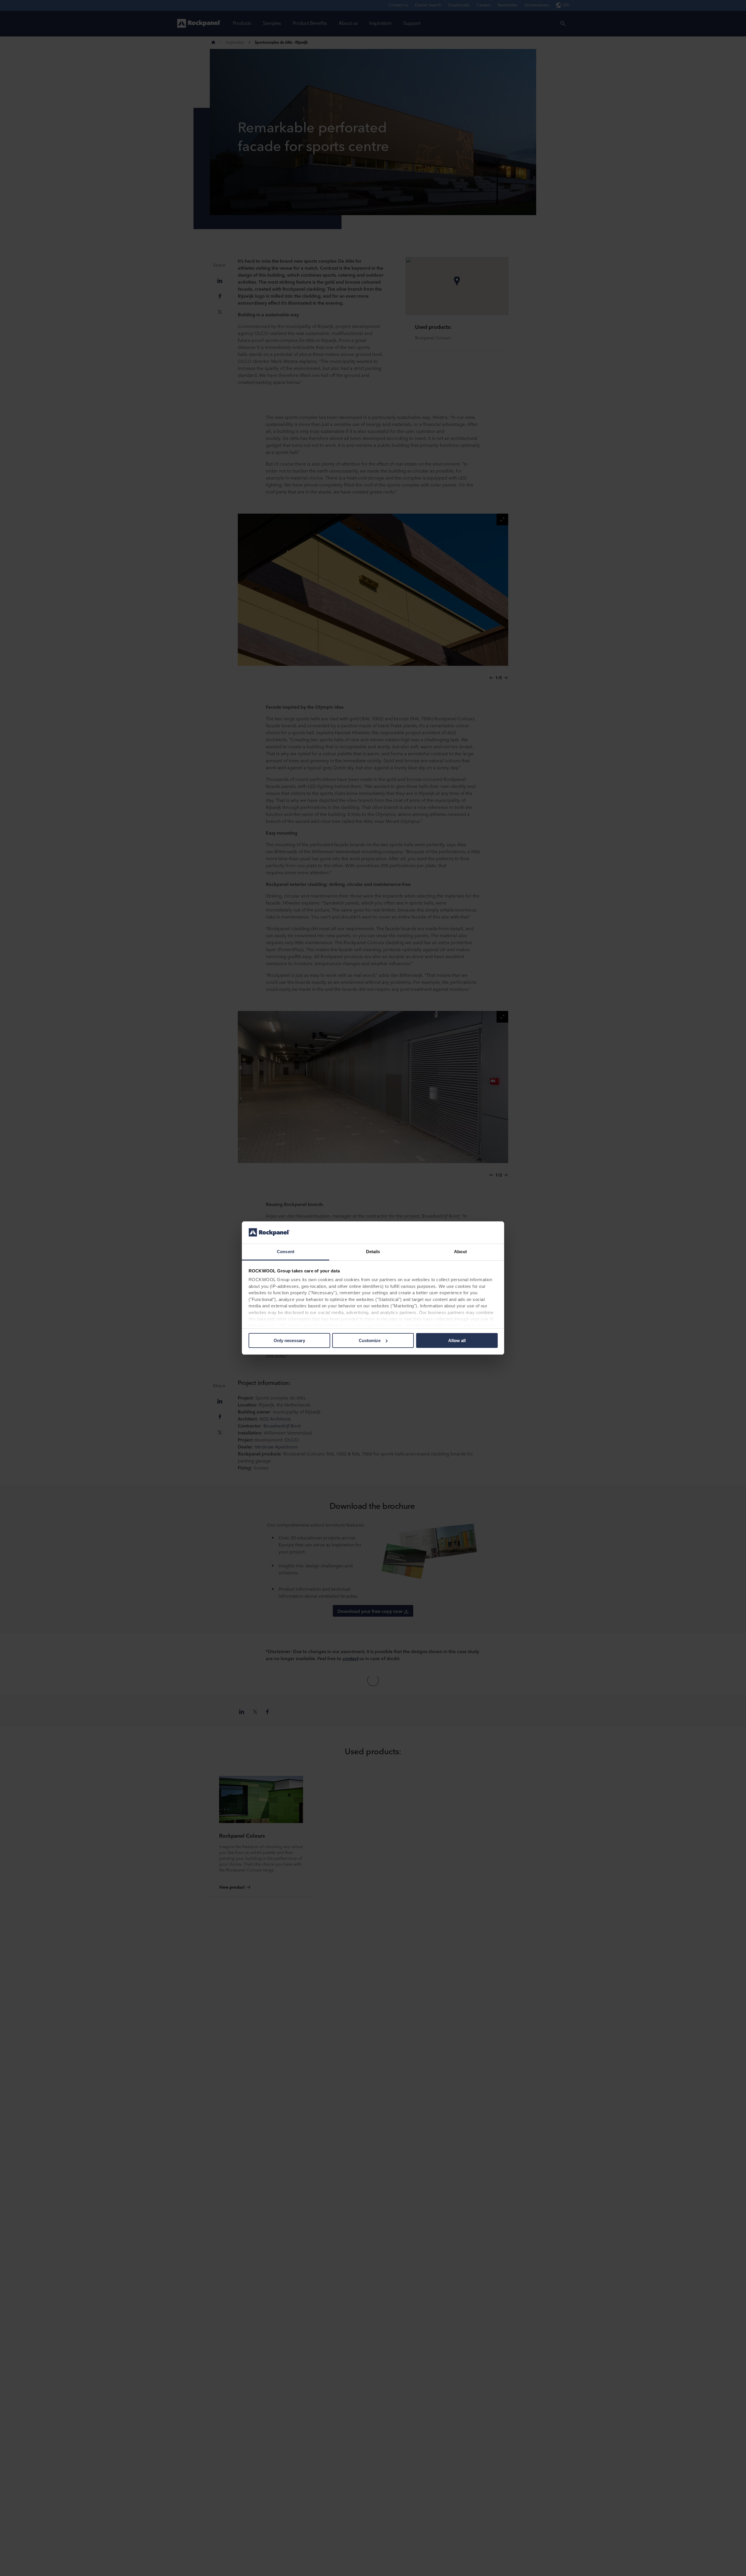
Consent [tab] (286, 1252)
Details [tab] (373, 1252)
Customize (370, 1340)
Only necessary (289, 1340)
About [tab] (460, 1252)
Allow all (457, 1340)
